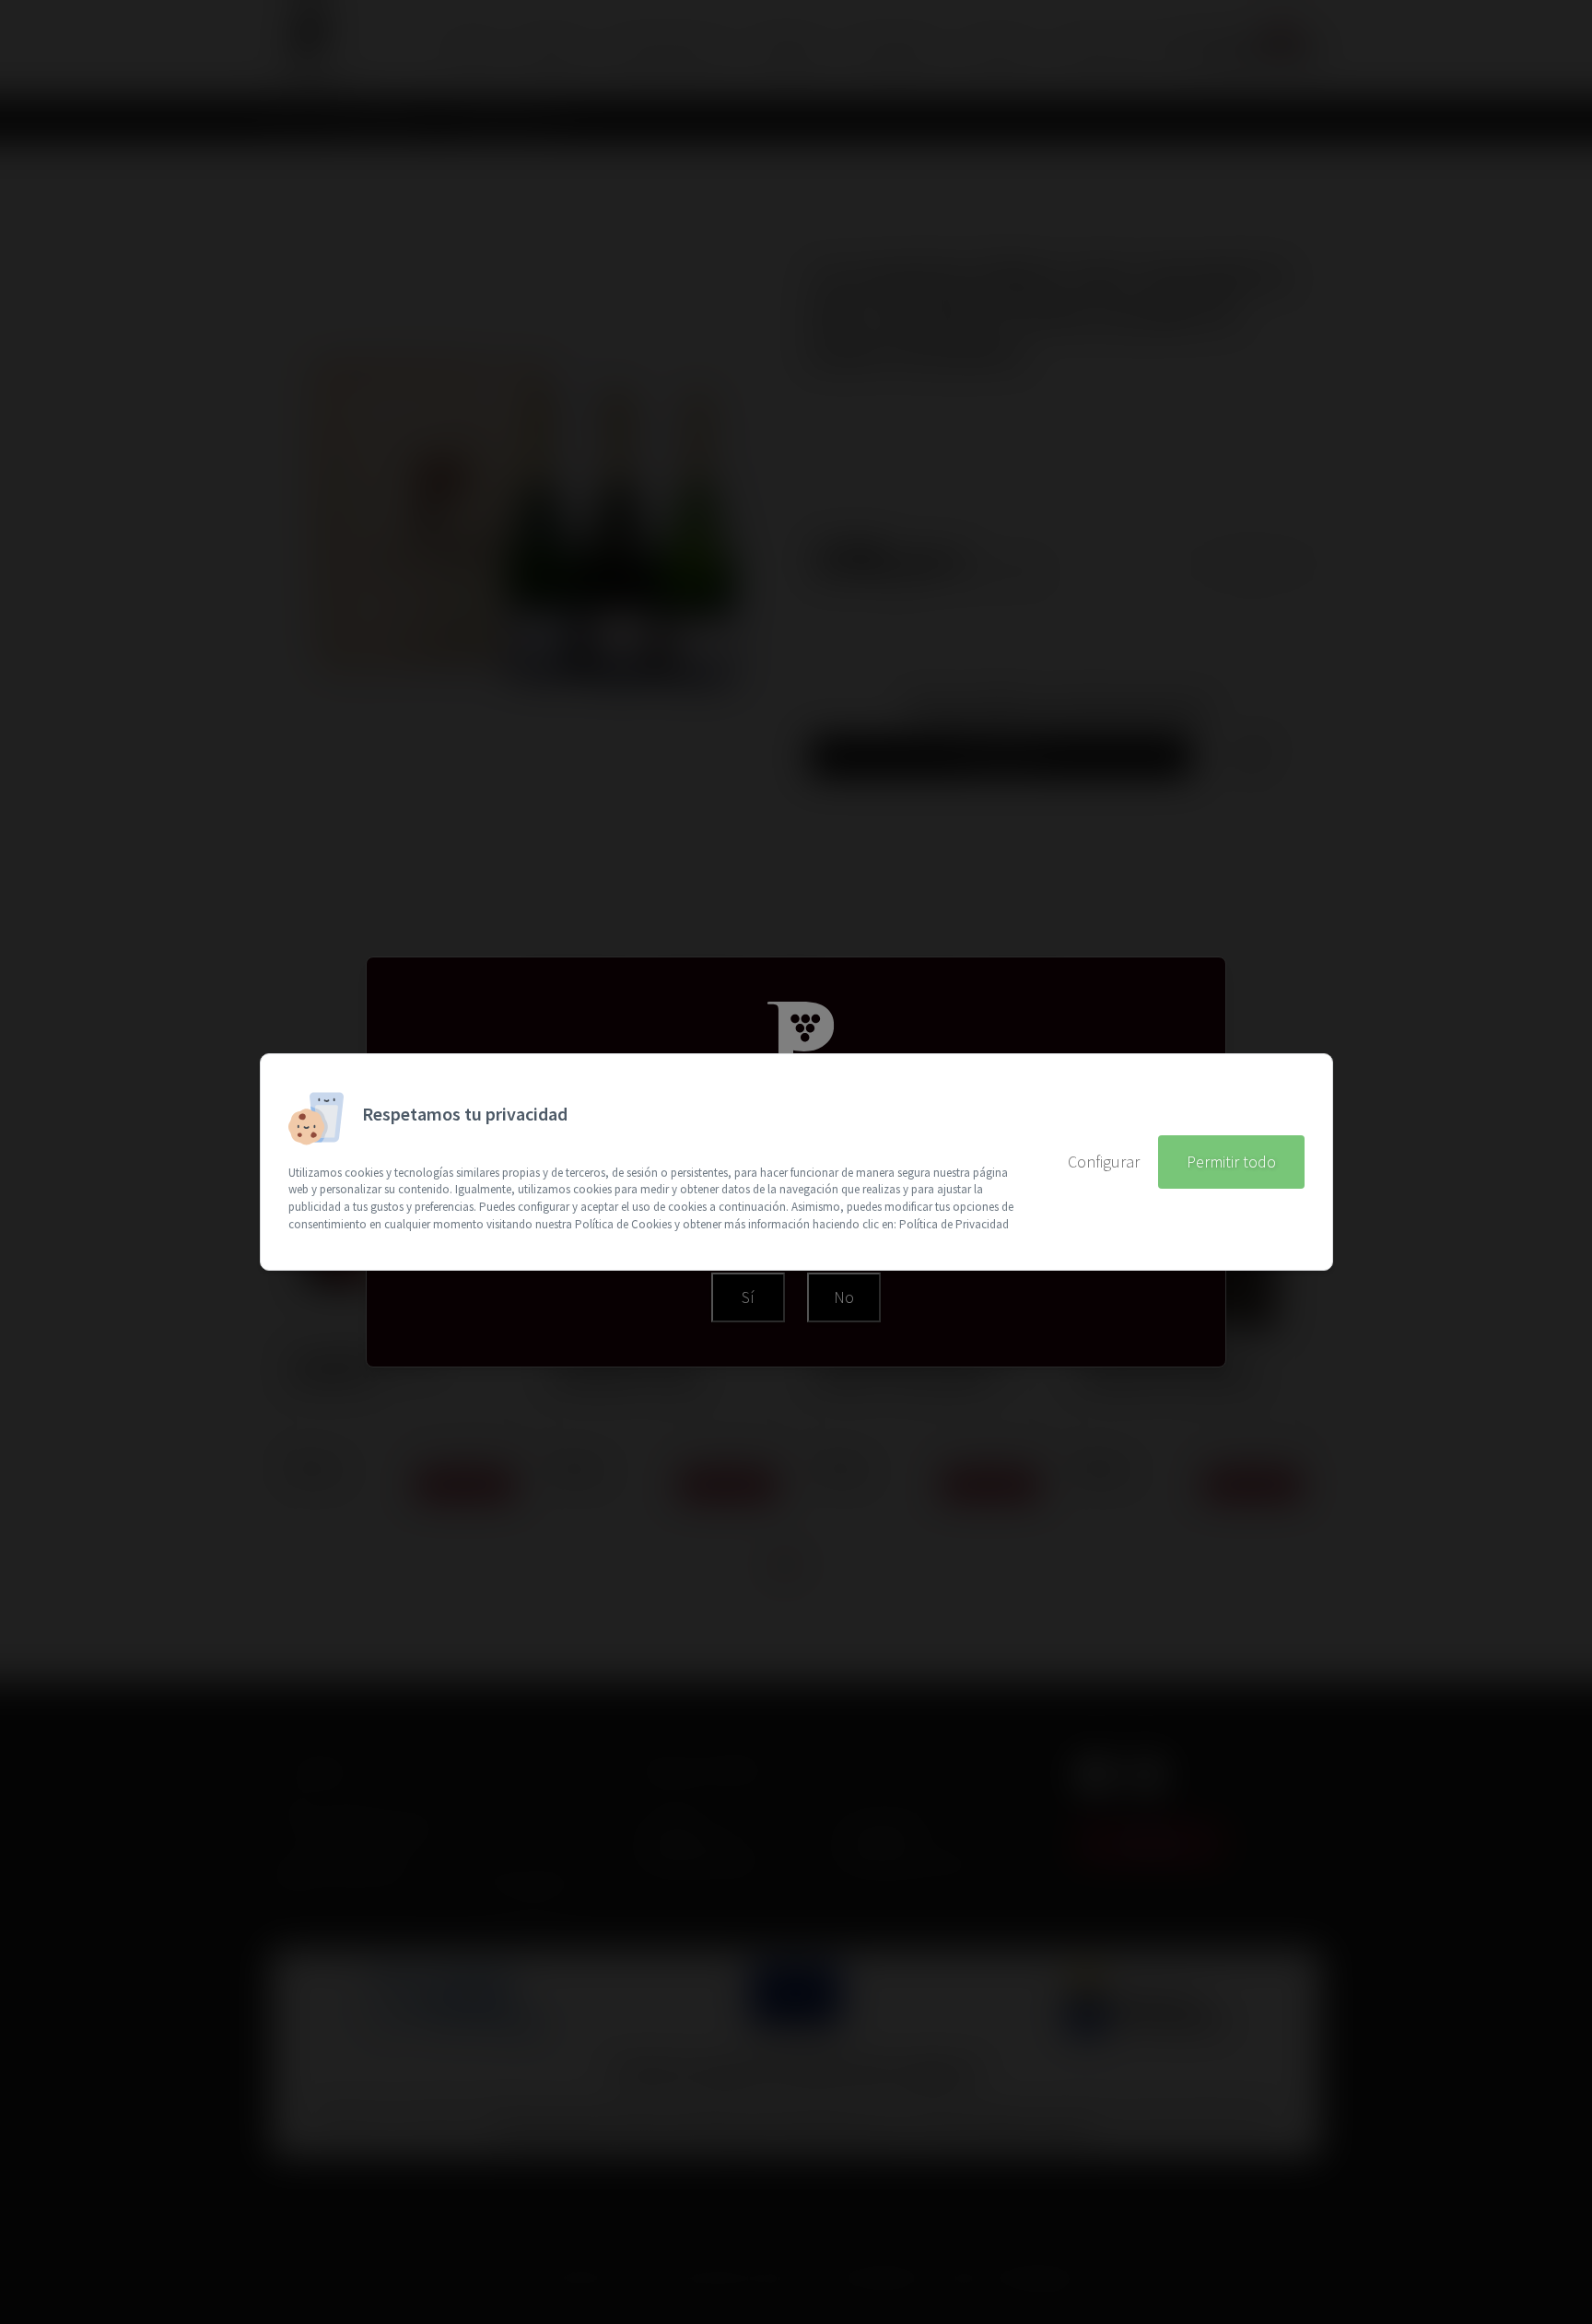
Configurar (1104, 1162)
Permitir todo (1231, 1162)
